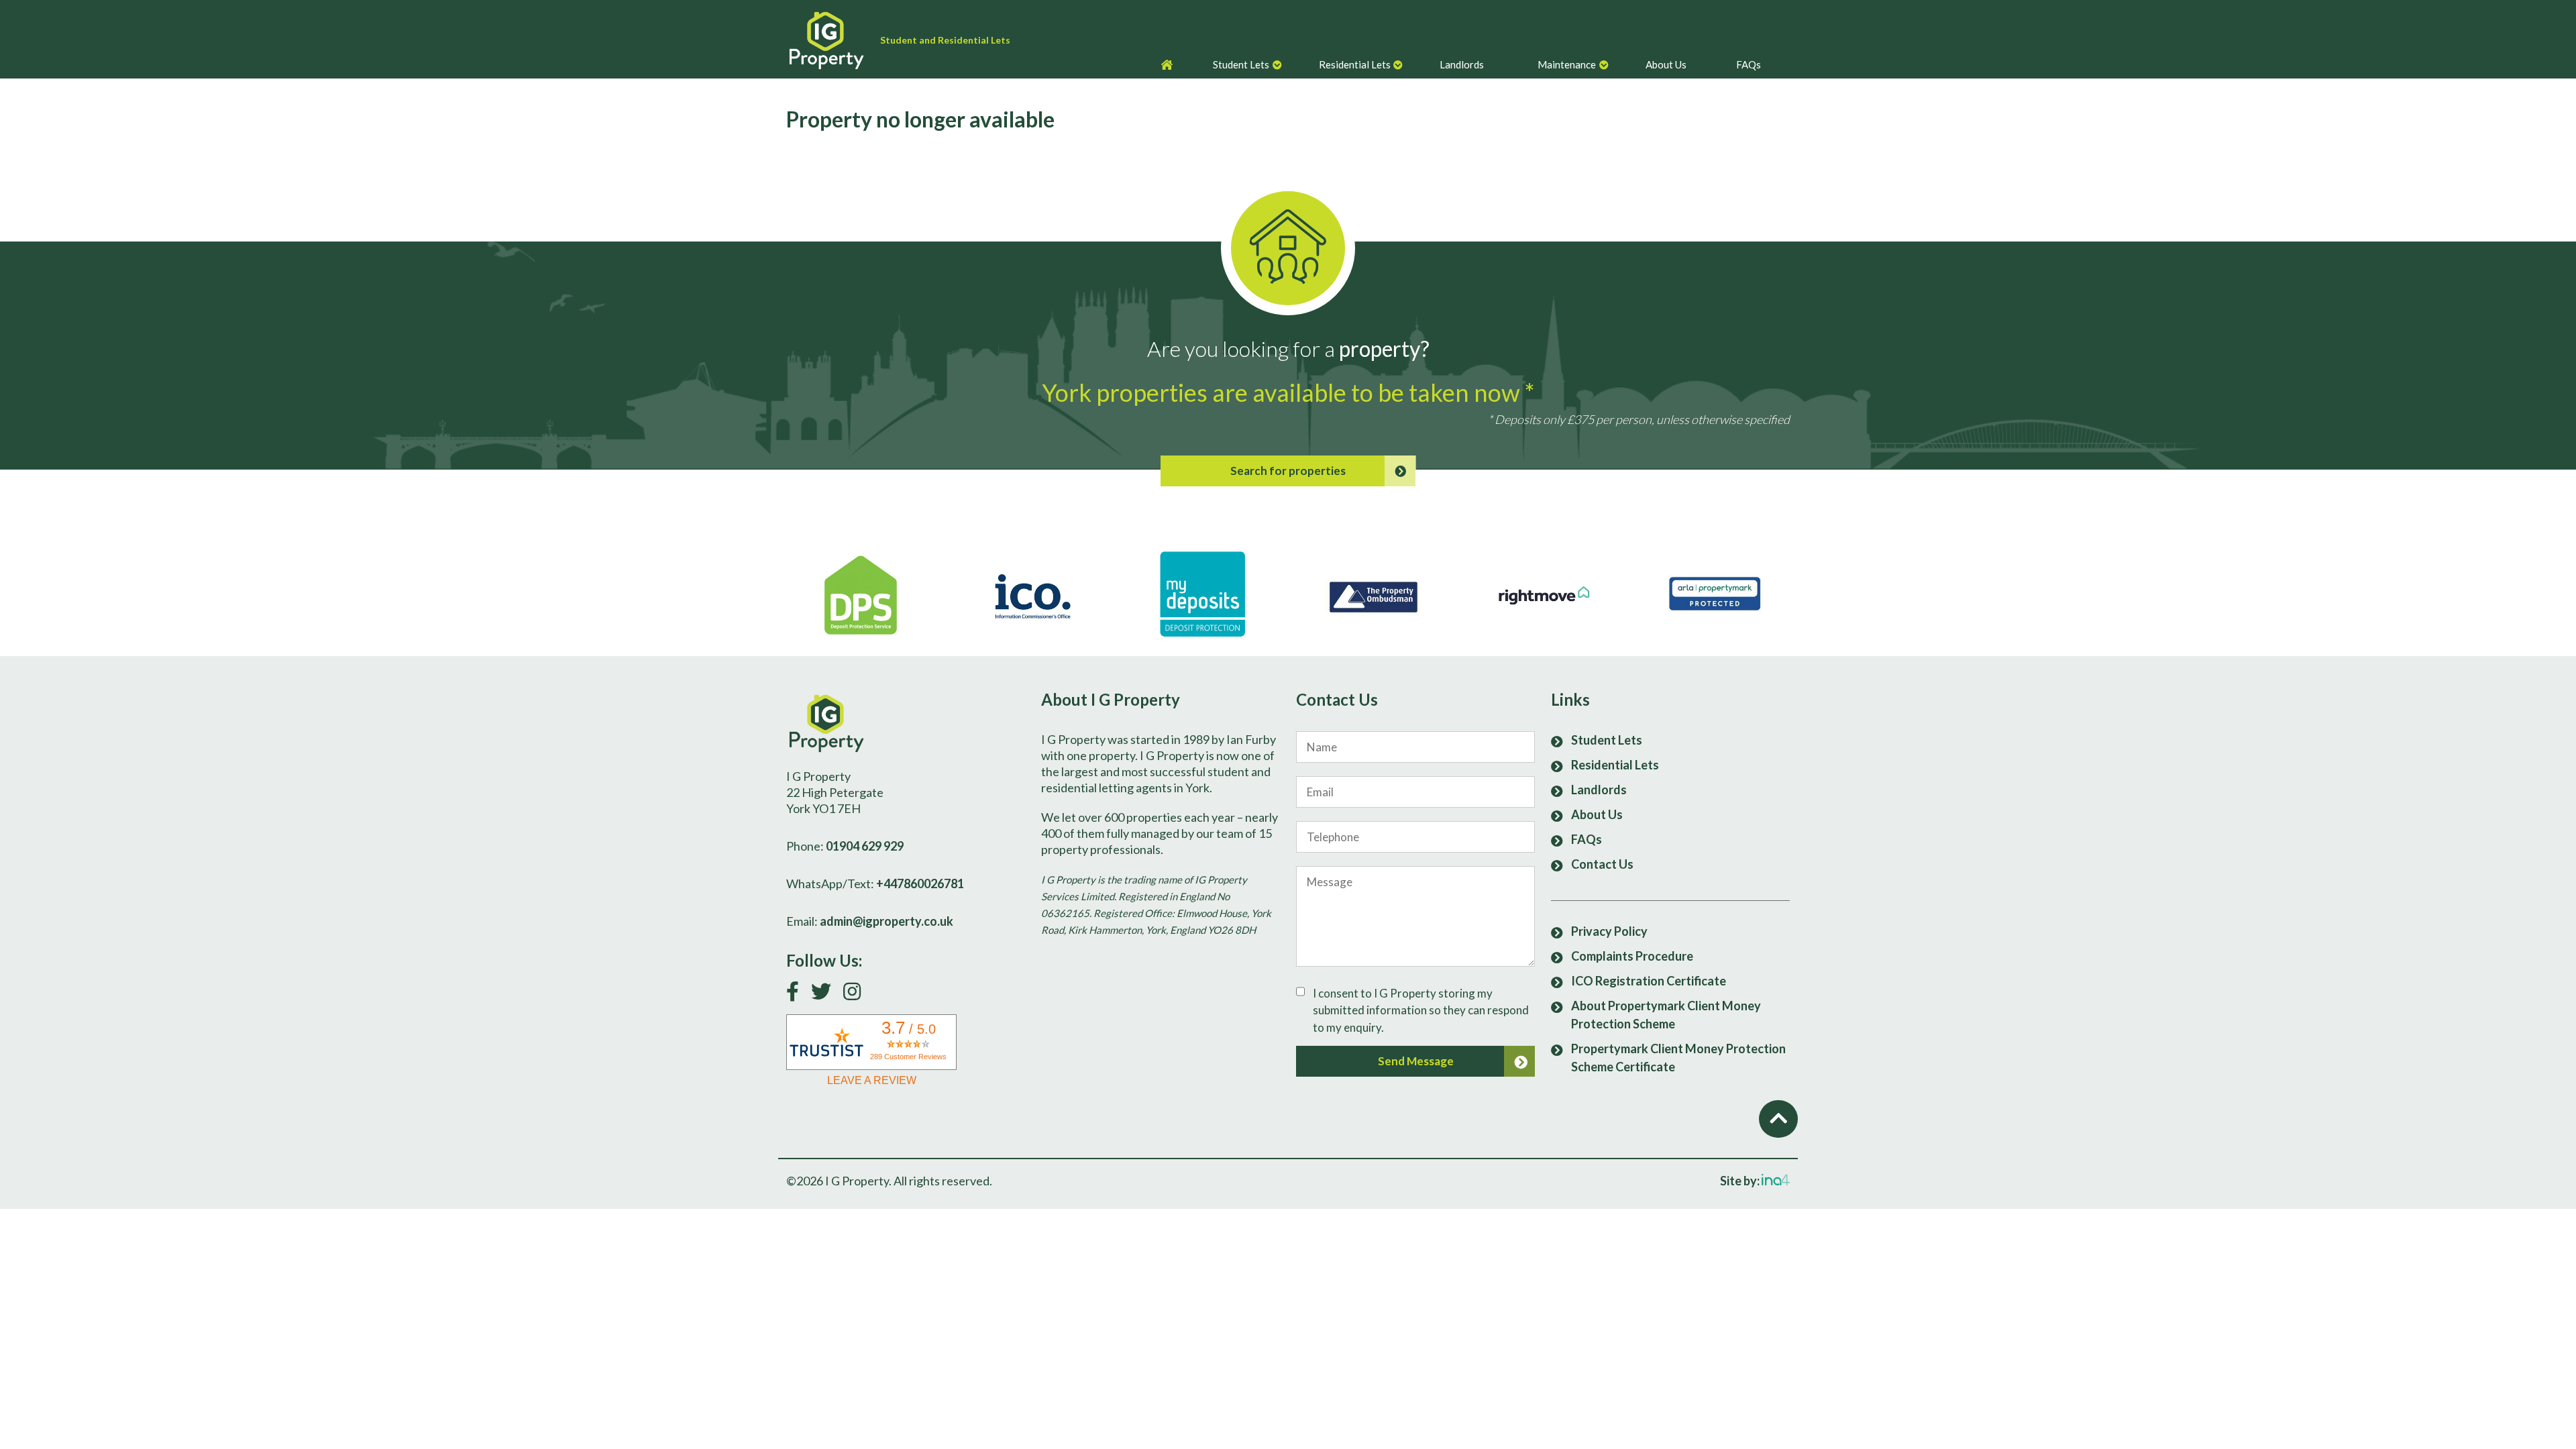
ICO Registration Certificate (1649, 981)
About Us (1666, 64)
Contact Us (1602, 864)
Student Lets (1241, 64)
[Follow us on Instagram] (857, 995)
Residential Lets (1355, 64)
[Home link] (833, 39)
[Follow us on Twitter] (826, 995)
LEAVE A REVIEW (872, 1080)
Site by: (1741, 1181)
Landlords (1462, 64)
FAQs (1749, 64)
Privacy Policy (1609, 931)
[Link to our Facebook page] (798, 995)
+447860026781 (920, 883)
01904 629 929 (865, 846)
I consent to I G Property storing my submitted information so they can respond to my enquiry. (1421, 1010)
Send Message (1416, 1061)
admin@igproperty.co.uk (887, 921)
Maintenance (1567, 64)
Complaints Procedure (1632, 956)
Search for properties (1288, 471)
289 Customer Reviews (908, 1057)
